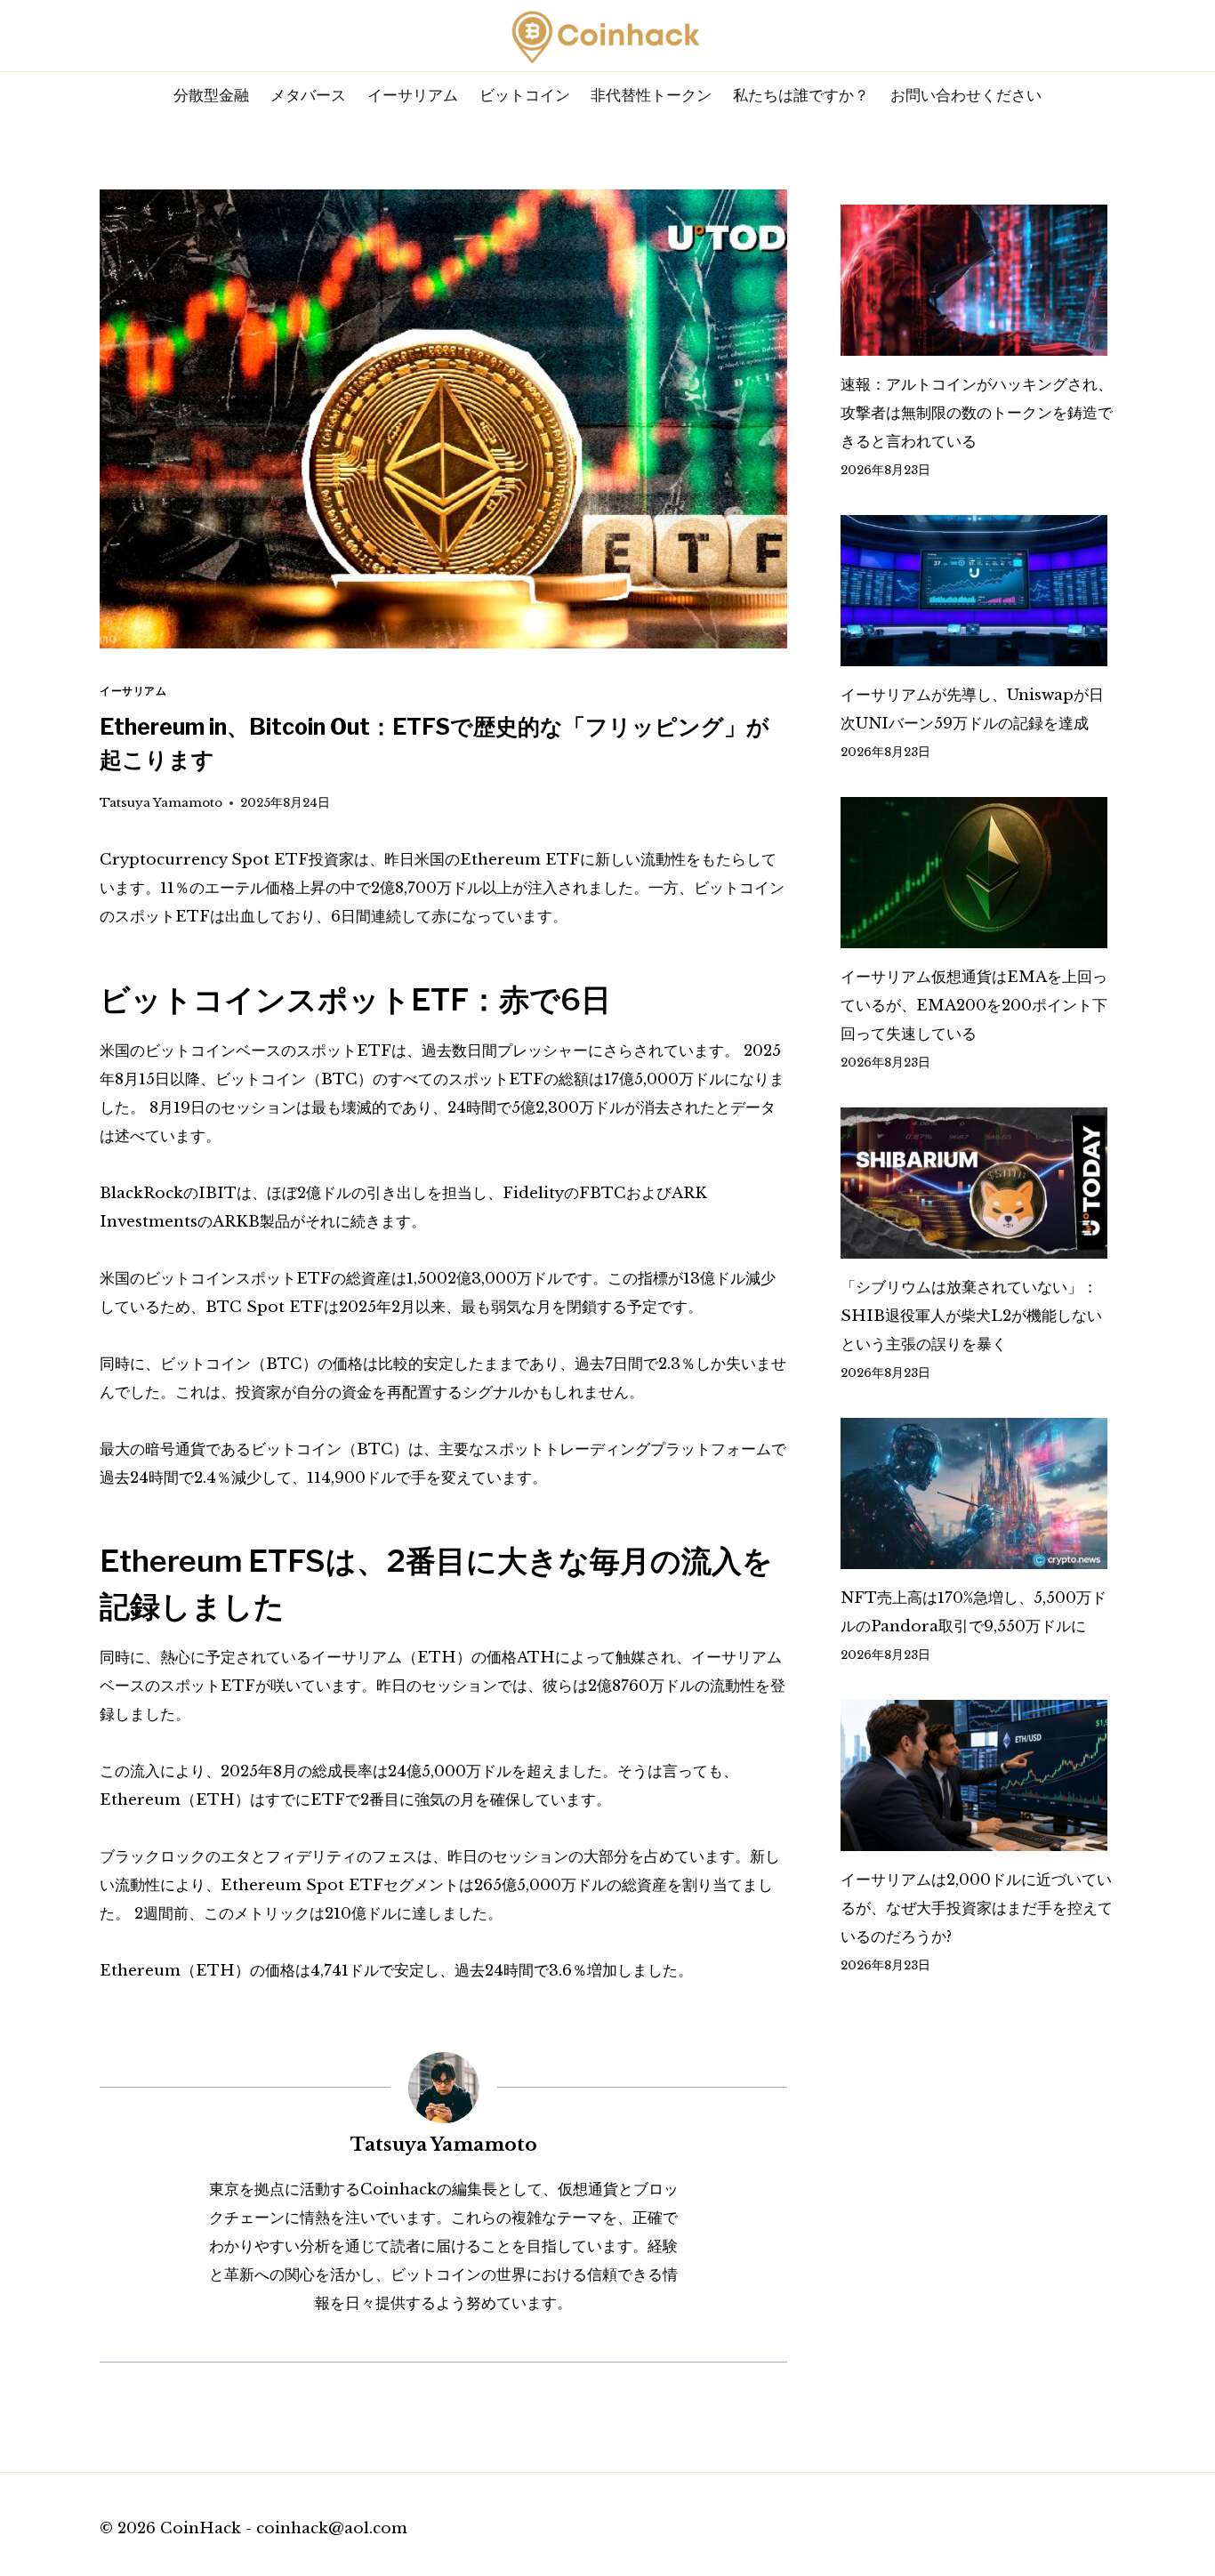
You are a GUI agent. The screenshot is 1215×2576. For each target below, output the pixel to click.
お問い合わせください (966, 95)
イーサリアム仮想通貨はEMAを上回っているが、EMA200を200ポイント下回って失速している (974, 1006)
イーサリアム (413, 95)
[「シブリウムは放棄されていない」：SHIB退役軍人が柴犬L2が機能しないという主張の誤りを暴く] (978, 1183)
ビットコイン (525, 95)
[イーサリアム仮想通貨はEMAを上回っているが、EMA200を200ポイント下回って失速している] (978, 873)
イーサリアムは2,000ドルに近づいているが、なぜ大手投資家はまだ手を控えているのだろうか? (977, 1908)
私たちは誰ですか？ (801, 95)
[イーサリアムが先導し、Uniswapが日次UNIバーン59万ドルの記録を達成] (978, 591)
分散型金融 (211, 95)
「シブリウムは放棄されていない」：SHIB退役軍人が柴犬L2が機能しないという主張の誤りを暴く (971, 1316)
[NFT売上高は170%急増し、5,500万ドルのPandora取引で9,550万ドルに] (978, 1493)
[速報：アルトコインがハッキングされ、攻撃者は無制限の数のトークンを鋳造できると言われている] (978, 280)
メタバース (308, 95)
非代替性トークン (651, 95)
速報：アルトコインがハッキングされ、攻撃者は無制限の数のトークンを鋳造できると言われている (977, 413)
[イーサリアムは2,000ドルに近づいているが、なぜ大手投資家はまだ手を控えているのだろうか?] (978, 1775)
